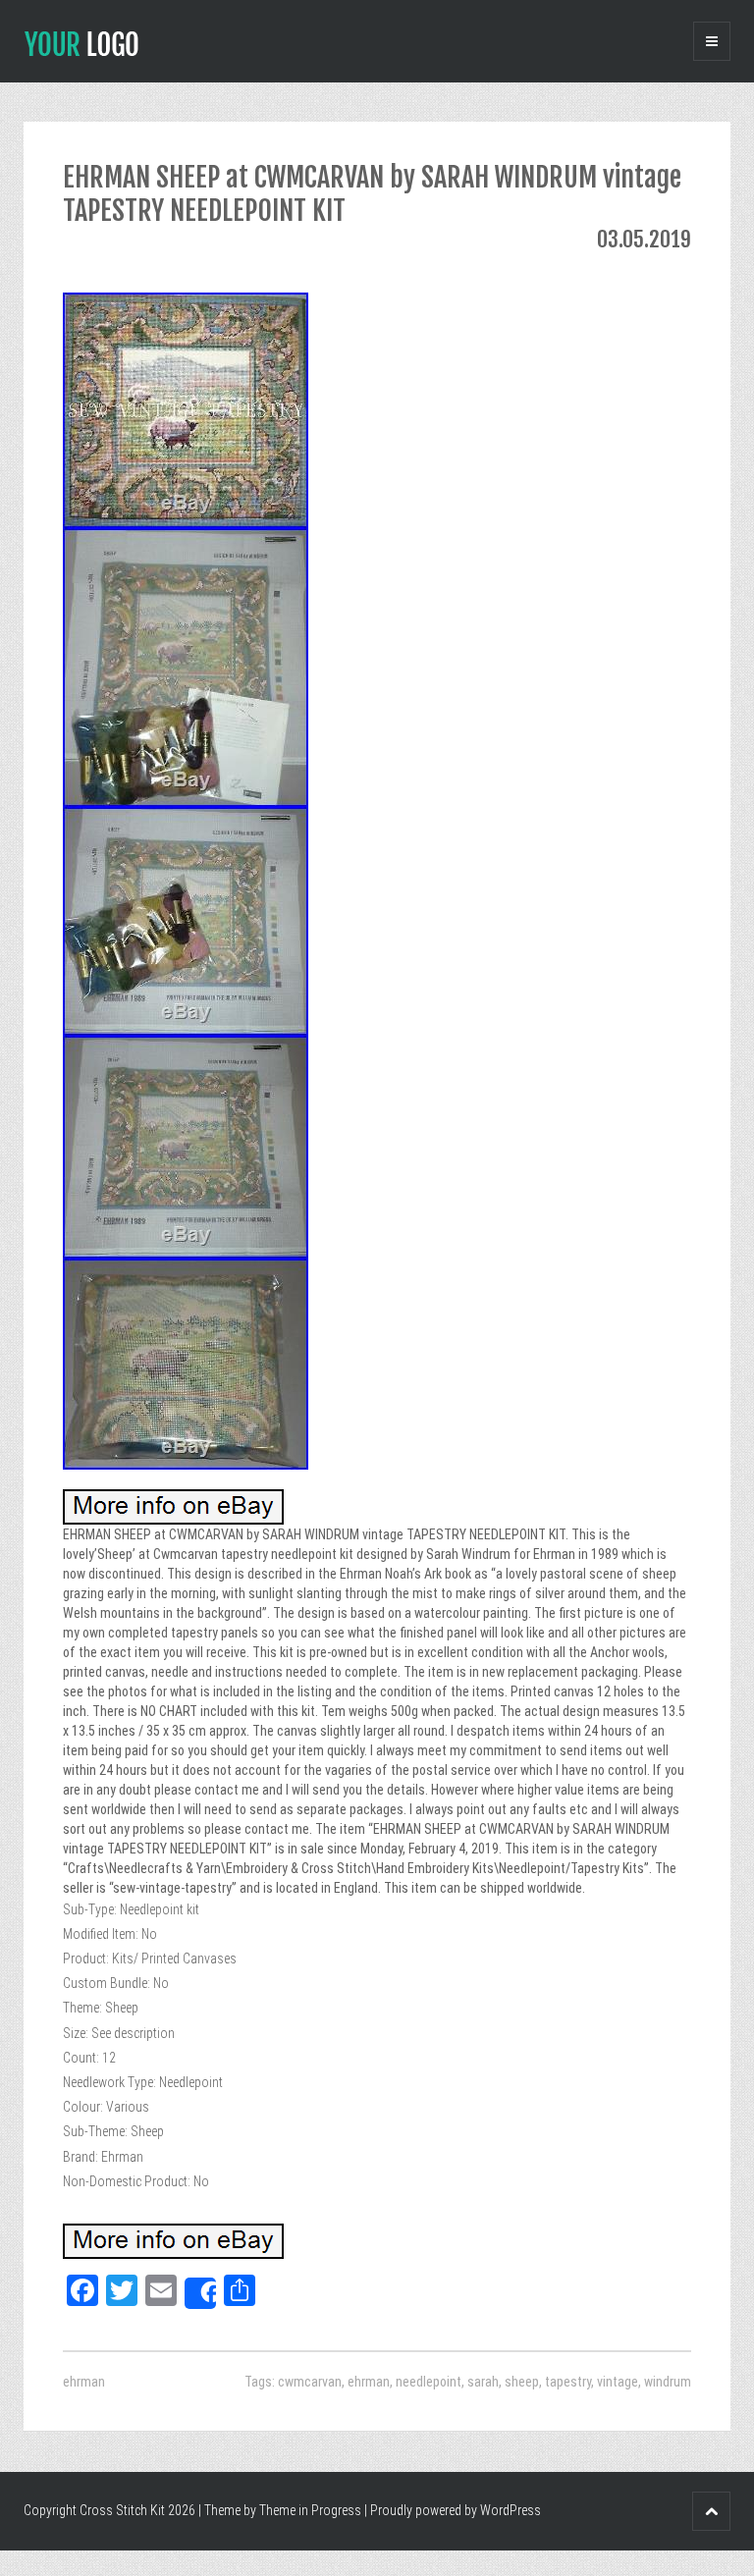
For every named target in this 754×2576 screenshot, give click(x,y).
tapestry (568, 2382)
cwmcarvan (310, 2382)
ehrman (84, 2382)
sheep (522, 2382)
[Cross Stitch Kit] (81, 42)
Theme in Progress (310, 2510)
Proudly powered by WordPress (456, 2510)
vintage (618, 2382)
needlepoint (429, 2382)
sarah (483, 2382)
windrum (668, 2382)
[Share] (200, 2293)
